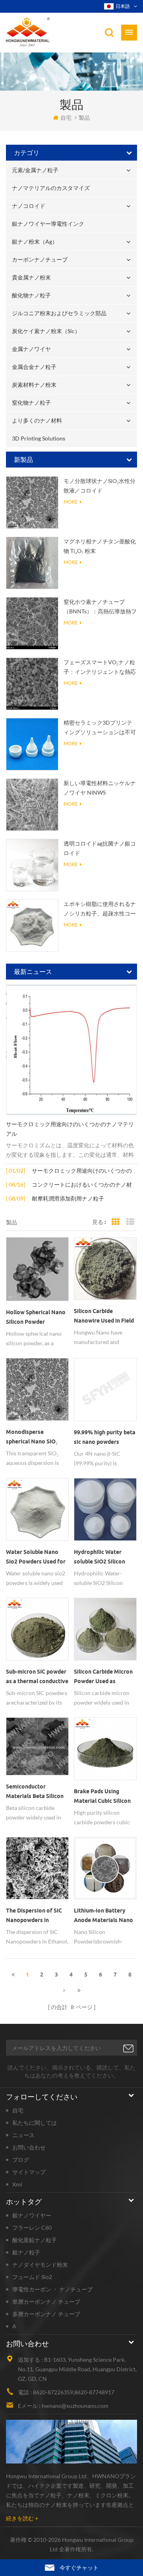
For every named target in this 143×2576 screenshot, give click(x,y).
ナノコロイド (29, 206)
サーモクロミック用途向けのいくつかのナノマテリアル (70, 1129)
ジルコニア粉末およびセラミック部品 (59, 313)
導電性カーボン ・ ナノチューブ (52, 2289)
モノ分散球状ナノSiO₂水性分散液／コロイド (100, 486)
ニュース (23, 2135)
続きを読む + (22, 2518)
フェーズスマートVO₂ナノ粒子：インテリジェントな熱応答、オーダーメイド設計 (100, 668)
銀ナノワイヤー (32, 2215)
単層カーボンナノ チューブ (46, 2302)
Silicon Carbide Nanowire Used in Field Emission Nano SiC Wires (104, 1317)
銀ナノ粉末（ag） (35, 241)
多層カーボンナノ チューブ (46, 2314)
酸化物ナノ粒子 (31, 295)
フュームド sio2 (32, 2277)
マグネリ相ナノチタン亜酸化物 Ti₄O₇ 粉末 (100, 546)
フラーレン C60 (32, 2228)
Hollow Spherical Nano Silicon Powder (36, 1317)
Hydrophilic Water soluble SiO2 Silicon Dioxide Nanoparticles (103, 1558)
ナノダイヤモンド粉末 (40, 2265)
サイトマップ (29, 2172)
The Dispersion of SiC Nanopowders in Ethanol (34, 1916)
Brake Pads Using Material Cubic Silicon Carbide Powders (102, 1797)
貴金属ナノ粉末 (31, 277)
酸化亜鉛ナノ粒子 (35, 2240)
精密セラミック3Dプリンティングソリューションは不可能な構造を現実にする (100, 728)
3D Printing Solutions (39, 438)
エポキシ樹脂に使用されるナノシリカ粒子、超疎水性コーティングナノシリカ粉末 (100, 909)
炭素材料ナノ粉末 (34, 385)
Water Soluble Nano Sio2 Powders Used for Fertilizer (36, 1558)
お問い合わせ (29, 2147)
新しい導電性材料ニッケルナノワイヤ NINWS (100, 788)
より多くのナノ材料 (37, 420)
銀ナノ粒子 (26, 2252)
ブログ (21, 2160)
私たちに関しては (35, 2123)
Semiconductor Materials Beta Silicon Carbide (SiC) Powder (35, 1792)
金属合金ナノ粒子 (34, 367)
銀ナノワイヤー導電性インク (48, 224)
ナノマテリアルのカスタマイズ (51, 188)
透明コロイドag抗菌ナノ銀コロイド (100, 848)
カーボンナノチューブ (40, 259)
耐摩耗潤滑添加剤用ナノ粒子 (68, 1198)
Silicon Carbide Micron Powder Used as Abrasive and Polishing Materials (104, 1677)
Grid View (116, 1222)
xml (17, 2184)
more (71, 502)
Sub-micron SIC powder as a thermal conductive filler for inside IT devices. (37, 1677)
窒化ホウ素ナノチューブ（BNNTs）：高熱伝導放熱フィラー (100, 607)
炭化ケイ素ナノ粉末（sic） (46, 331)
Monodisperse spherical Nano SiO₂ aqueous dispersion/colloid (32, 1437)
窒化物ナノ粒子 (31, 402)
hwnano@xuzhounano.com (75, 2406)
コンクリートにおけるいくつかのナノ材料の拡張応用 (82, 1185)
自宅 (66, 117)
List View (130, 1222)
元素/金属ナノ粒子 (35, 170)
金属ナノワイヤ (31, 349)
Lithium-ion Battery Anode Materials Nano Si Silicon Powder (103, 1916)
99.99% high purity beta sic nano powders (105, 1437)
